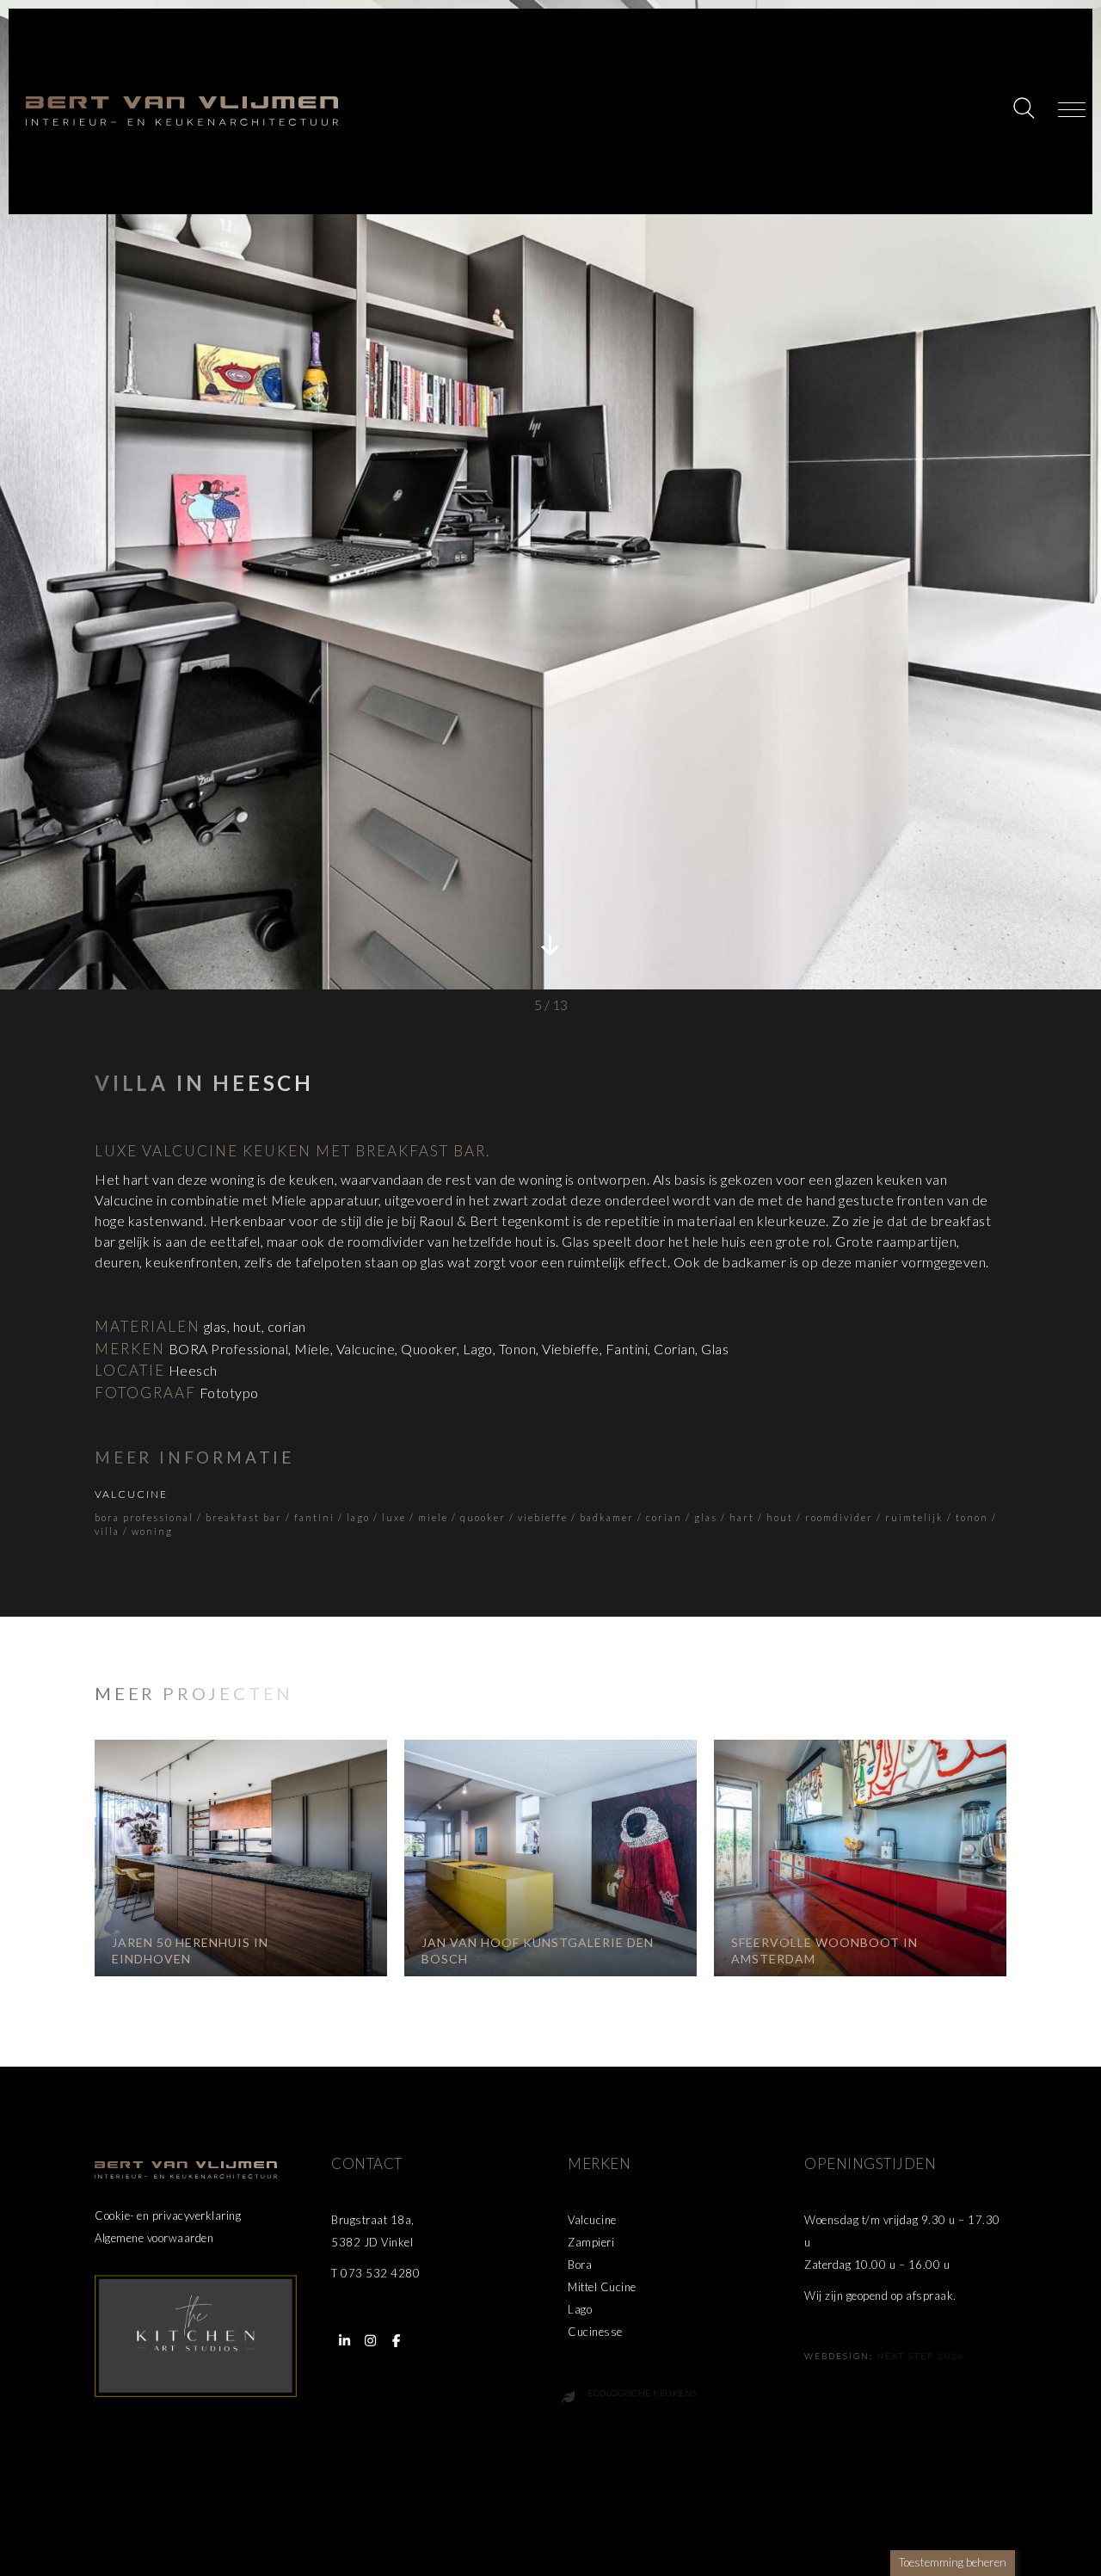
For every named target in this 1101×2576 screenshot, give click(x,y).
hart (742, 1517)
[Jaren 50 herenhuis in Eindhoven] (241, 1858)
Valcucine (131, 1494)
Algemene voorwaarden (154, 2238)
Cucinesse (595, 2332)
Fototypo (229, 1393)
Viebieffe (543, 1517)
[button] (1026, 110)
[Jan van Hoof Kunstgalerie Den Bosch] (550, 1858)
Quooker (483, 1517)
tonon (972, 1517)
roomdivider (839, 1517)
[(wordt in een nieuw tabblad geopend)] (196, 2334)
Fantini (314, 1517)
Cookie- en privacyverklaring (168, 2215)
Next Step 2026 (921, 2356)
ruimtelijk (914, 1517)
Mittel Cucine (602, 2287)
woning (152, 1531)
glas (706, 1517)
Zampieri (591, 2242)
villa (107, 1531)
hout (780, 1517)
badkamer (607, 1517)
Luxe (394, 1517)
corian (664, 1517)
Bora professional (144, 1517)
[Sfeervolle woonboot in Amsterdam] (860, 1858)
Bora (580, 2265)
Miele (433, 1517)
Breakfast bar (244, 1517)
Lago (358, 1517)
